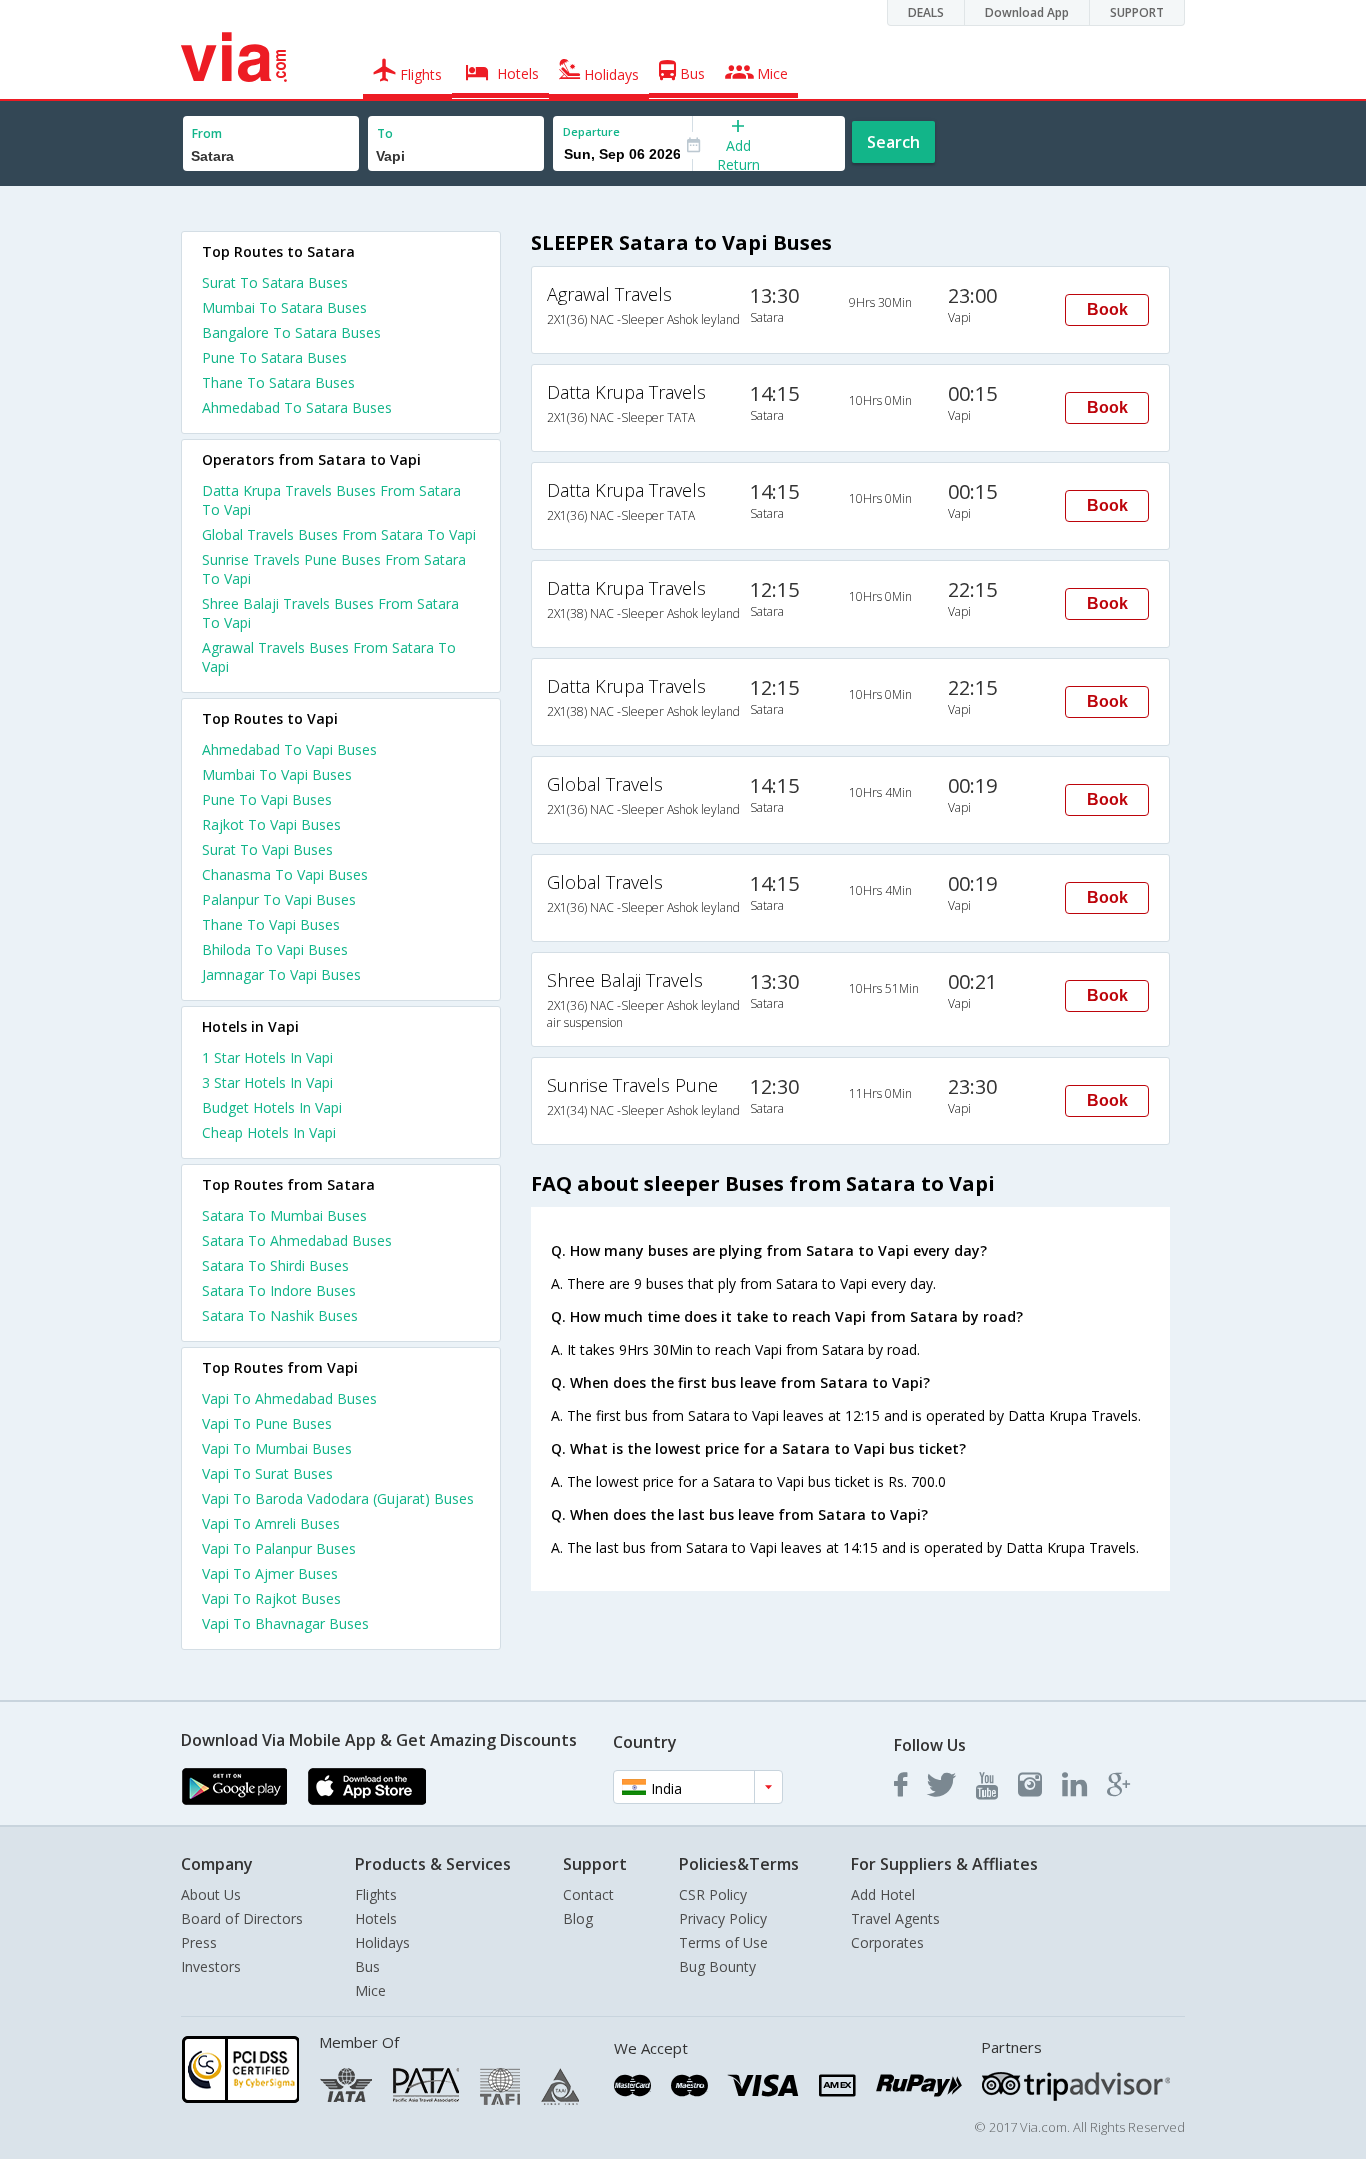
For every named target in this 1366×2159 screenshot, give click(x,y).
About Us (211, 1894)
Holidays (382, 1942)
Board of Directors (242, 1918)
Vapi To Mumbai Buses (277, 1448)
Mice (370, 1990)
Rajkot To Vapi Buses (271, 824)
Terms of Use (723, 1942)
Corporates (887, 1942)
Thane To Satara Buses (278, 382)
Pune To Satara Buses (274, 357)
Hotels (376, 1918)
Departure (591, 131)
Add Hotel (883, 1894)
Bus (367, 1966)
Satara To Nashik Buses (280, 1315)
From (207, 133)
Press (199, 1942)
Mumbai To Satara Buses (284, 307)
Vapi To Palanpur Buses (279, 1548)
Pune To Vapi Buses (267, 799)
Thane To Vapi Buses (271, 924)
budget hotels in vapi (272, 1107)
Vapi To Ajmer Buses (270, 1573)
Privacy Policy (723, 1918)
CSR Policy (713, 1894)
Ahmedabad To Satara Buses (297, 407)
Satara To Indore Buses (279, 1290)
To (385, 133)
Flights (376, 1894)
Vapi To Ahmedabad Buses (289, 1398)
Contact (588, 1894)
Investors (211, 1966)
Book (1107, 309)
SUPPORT (1137, 12)
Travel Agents (895, 1918)
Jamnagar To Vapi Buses (281, 974)
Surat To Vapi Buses (267, 849)
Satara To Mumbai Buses (284, 1215)
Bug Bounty (717, 1966)
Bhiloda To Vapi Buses (275, 949)
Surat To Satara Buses (275, 282)
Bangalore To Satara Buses (291, 332)
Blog (578, 1918)
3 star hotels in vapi (267, 1082)
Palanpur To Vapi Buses (279, 899)
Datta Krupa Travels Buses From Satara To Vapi (331, 500)
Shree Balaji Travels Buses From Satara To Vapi (330, 613)
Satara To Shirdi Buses (275, 1265)
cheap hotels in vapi (269, 1132)
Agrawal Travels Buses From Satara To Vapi (329, 657)
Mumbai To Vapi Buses (277, 774)
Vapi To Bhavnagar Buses (285, 1623)
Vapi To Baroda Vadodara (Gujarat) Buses (338, 1498)
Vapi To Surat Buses (267, 1473)
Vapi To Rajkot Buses (271, 1598)
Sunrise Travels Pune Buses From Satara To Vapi (334, 569)
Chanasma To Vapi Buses (285, 874)
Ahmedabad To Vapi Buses (289, 749)
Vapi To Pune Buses (267, 1423)
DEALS (926, 12)
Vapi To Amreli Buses (271, 1523)
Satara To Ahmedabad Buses (297, 1240)
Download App (1027, 12)
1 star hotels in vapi (267, 1057)
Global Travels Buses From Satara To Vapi (339, 534)
